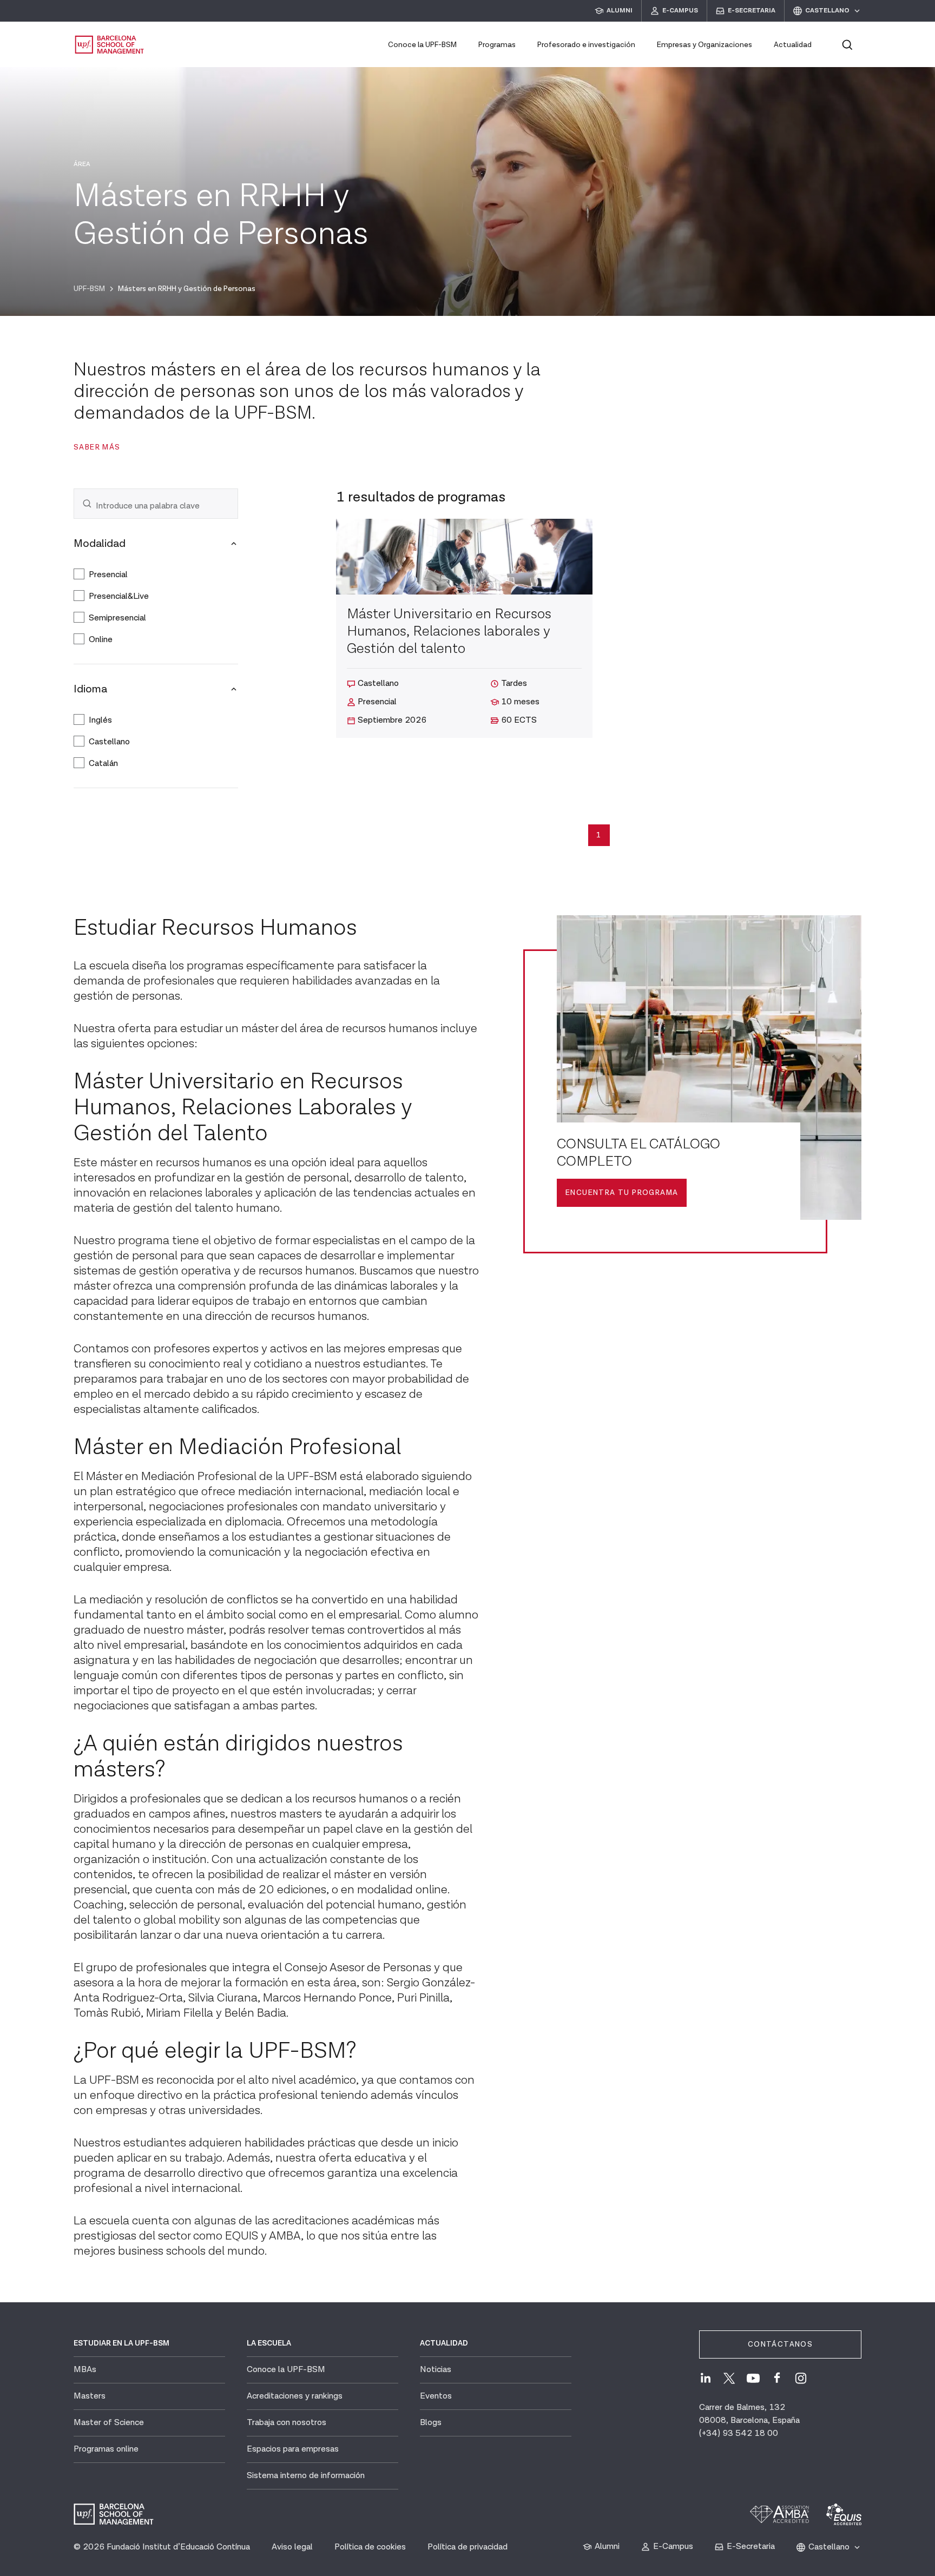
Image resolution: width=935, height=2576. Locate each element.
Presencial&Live (119, 596)
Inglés (100, 720)
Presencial (108, 575)
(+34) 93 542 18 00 (739, 2433)
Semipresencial (117, 618)
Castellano (109, 742)
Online (101, 640)
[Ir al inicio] (110, 45)
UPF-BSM (89, 289)
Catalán (103, 764)
